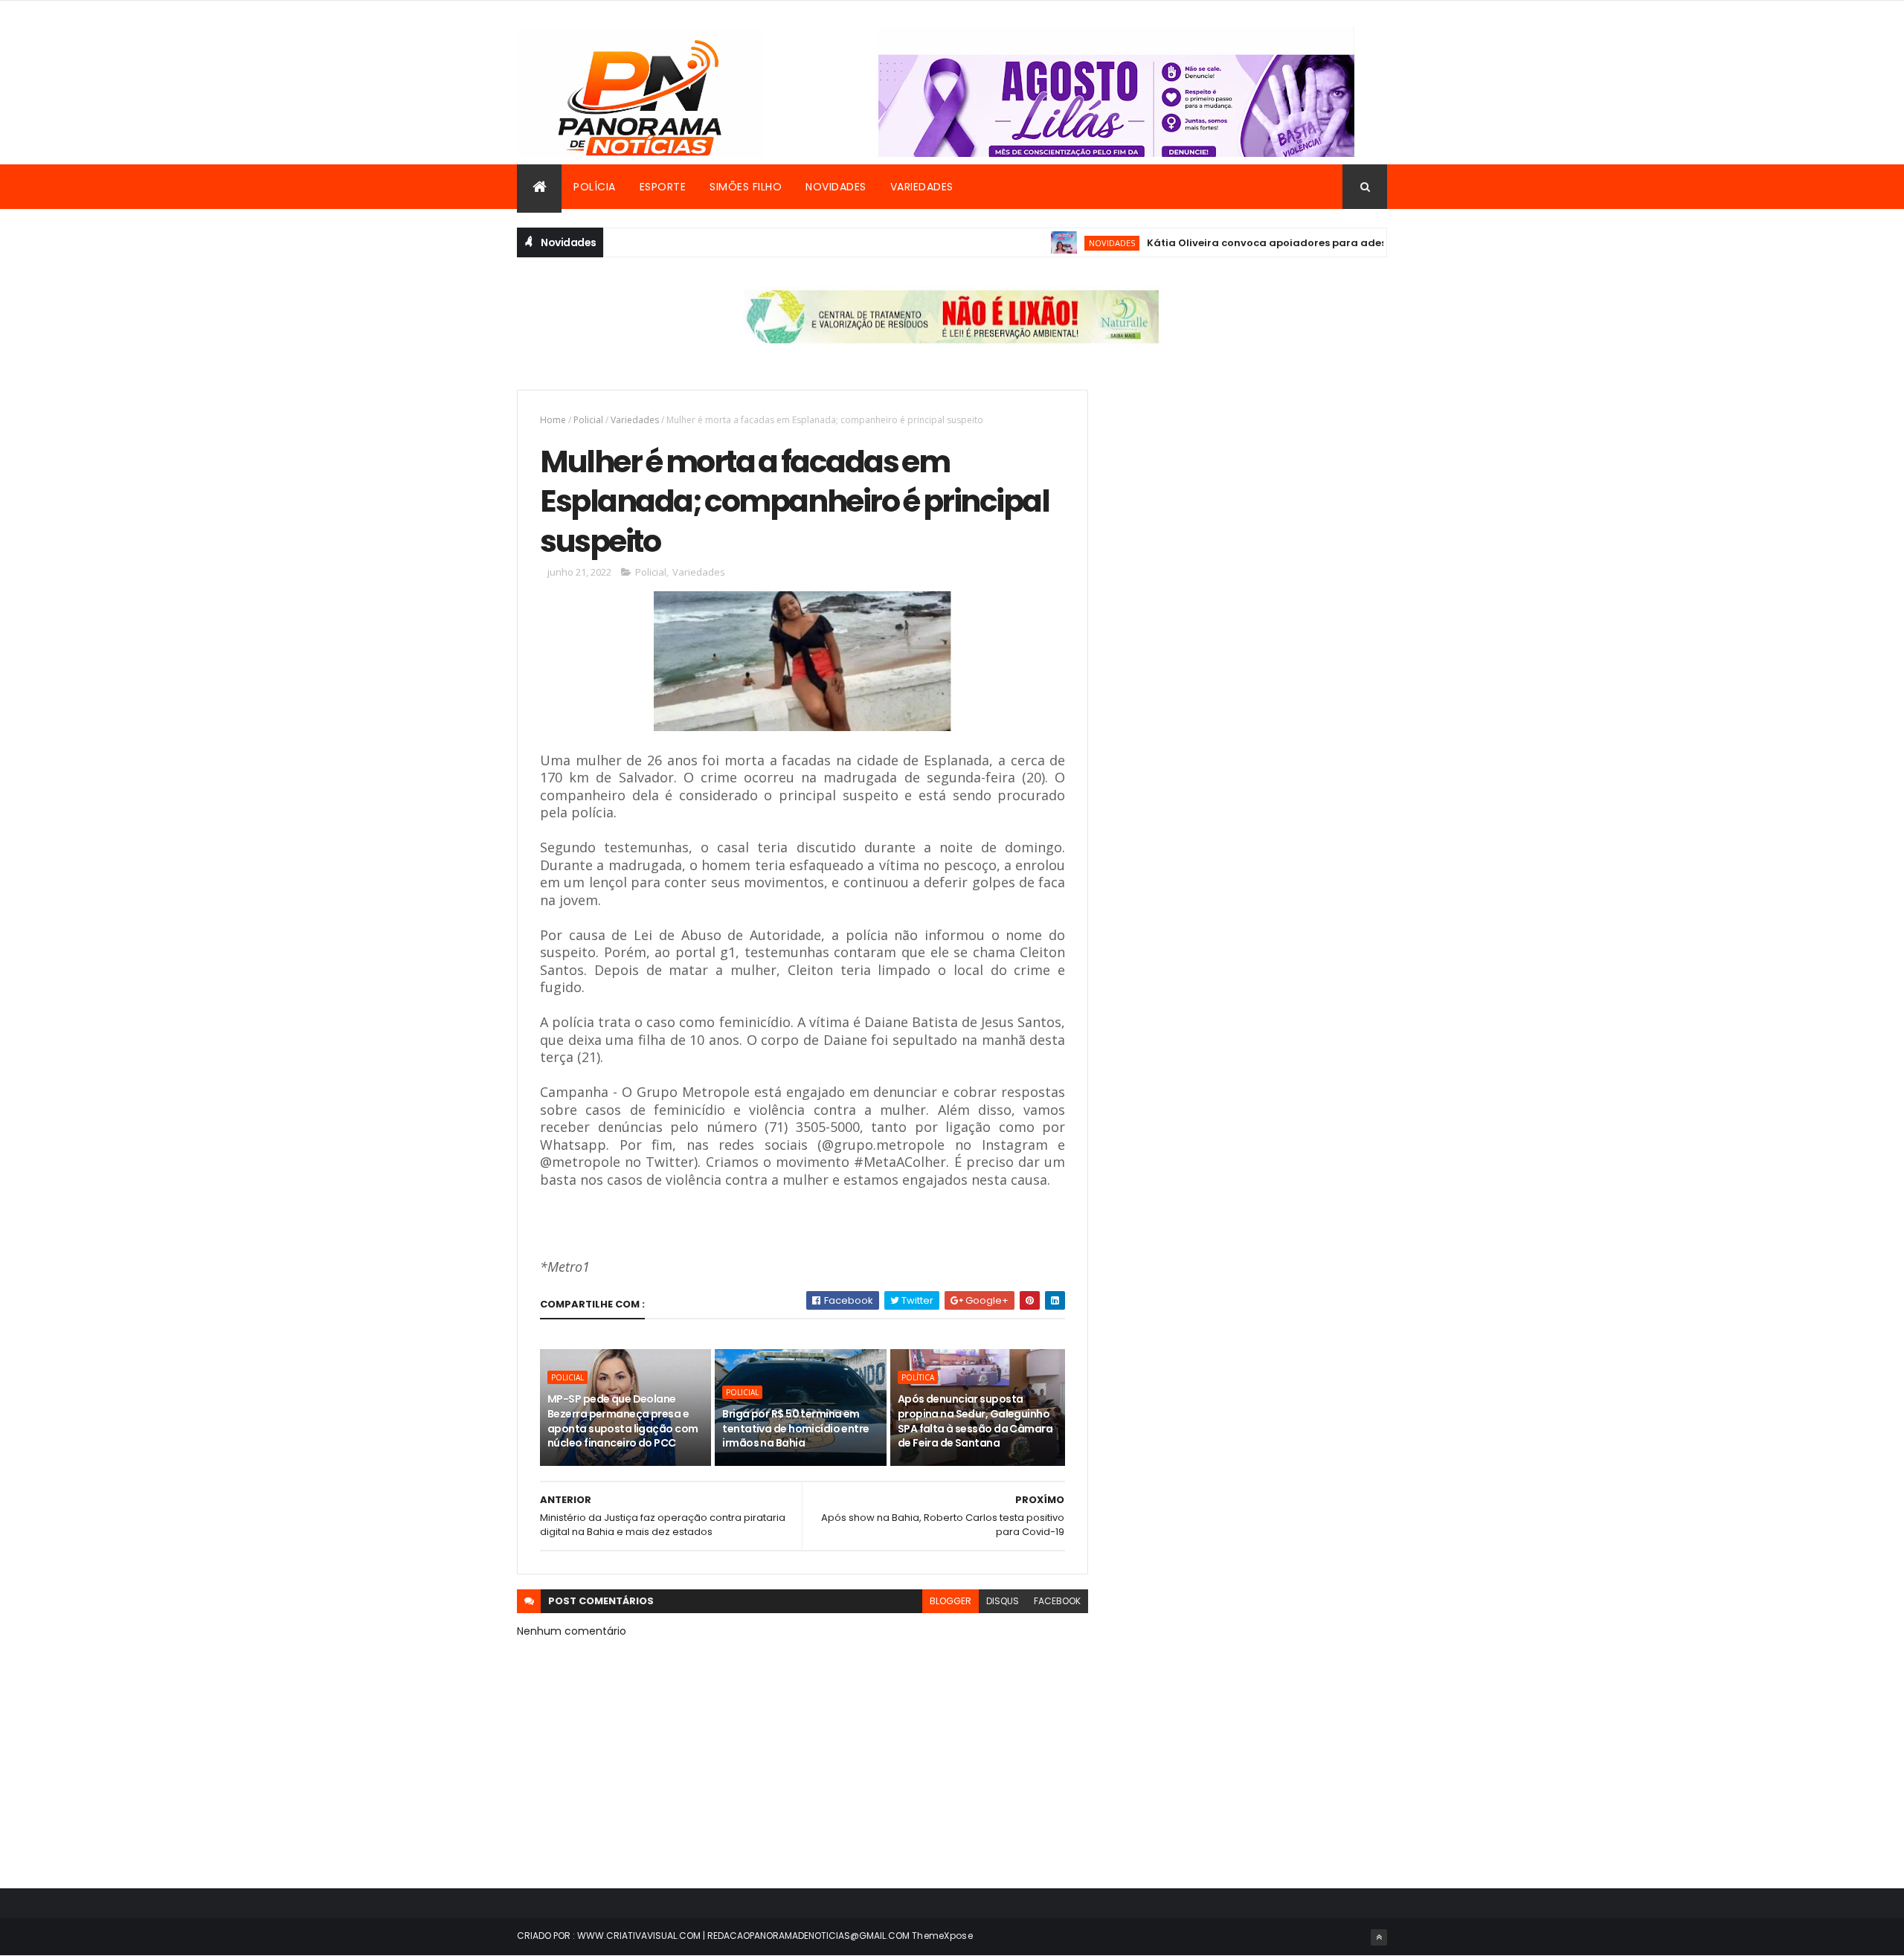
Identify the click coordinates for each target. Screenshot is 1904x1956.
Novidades (836, 187)
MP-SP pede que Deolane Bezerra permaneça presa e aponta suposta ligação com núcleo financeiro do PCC (623, 1421)
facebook (1057, 1601)
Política (918, 1377)
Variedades (922, 187)
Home (553, 420)
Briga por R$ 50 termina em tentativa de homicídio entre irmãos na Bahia (795, 1428)
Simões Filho (746, 187)
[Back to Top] (1379, 1937)
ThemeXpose (942, 1936)
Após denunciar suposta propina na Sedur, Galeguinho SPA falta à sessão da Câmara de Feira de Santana (975, 1421)
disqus (1003, 1601)
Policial (588, 420)
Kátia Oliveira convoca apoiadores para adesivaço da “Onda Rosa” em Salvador (1322, 243)
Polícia (595, 187)
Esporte (663, 187)
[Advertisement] (1252, 494)
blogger (951, 1601)
